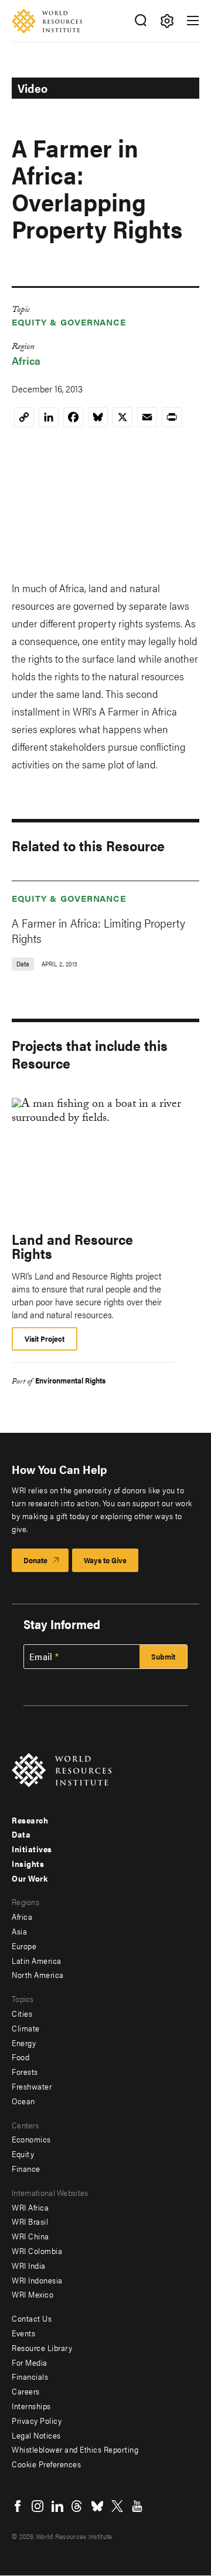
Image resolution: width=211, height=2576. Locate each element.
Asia (19, 1931)
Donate (35, 1560)
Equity (23, 2154)
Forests (25, 2071)
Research (30, 1820)
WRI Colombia (37, 2251)
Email (41, 1657)
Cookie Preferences (46, 2464)
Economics (31, 2139)
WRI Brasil (30, 2221)
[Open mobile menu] (193, 21)
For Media (30, 2362)
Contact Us (32, 2318)
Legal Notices (36, 2435)
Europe (24, 1946)
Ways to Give (105, 1560)
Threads (77, 2506)
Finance (26, 2168)
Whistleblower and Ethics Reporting (75, 2449)
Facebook (18, 2506)
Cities (22, 2013)
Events (23, 2333)
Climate (26, 2028)
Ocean (23, 2101)
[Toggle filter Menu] (167, 21)
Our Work (30, 1878)
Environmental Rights (70, 1380)
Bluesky (97, 2506)
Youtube (137, 2506)
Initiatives (32, 1849)
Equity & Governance (69, 322)
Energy (24, 2043)
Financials (30, 2376)
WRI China (30, 2236)
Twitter (117, 2506)
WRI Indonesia (37, 2280)
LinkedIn (57, 2506)
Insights (28, 1863)
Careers (26, 2391)
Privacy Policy (37, 2420)
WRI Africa (30, 2207)
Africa (26, 360)
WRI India (29, 2265)
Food (21, 2057)
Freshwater (32, 2086)
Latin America (37, 1960)
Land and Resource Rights (72, 1246)
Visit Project (45, 1339)
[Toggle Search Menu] (140, 21)
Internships (31, 2406)
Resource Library (42, 2347)
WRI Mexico (33, 2294)
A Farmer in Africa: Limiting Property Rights (98, 930)
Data (21, 1834)
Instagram (38, 2506)
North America (38, 1974)
